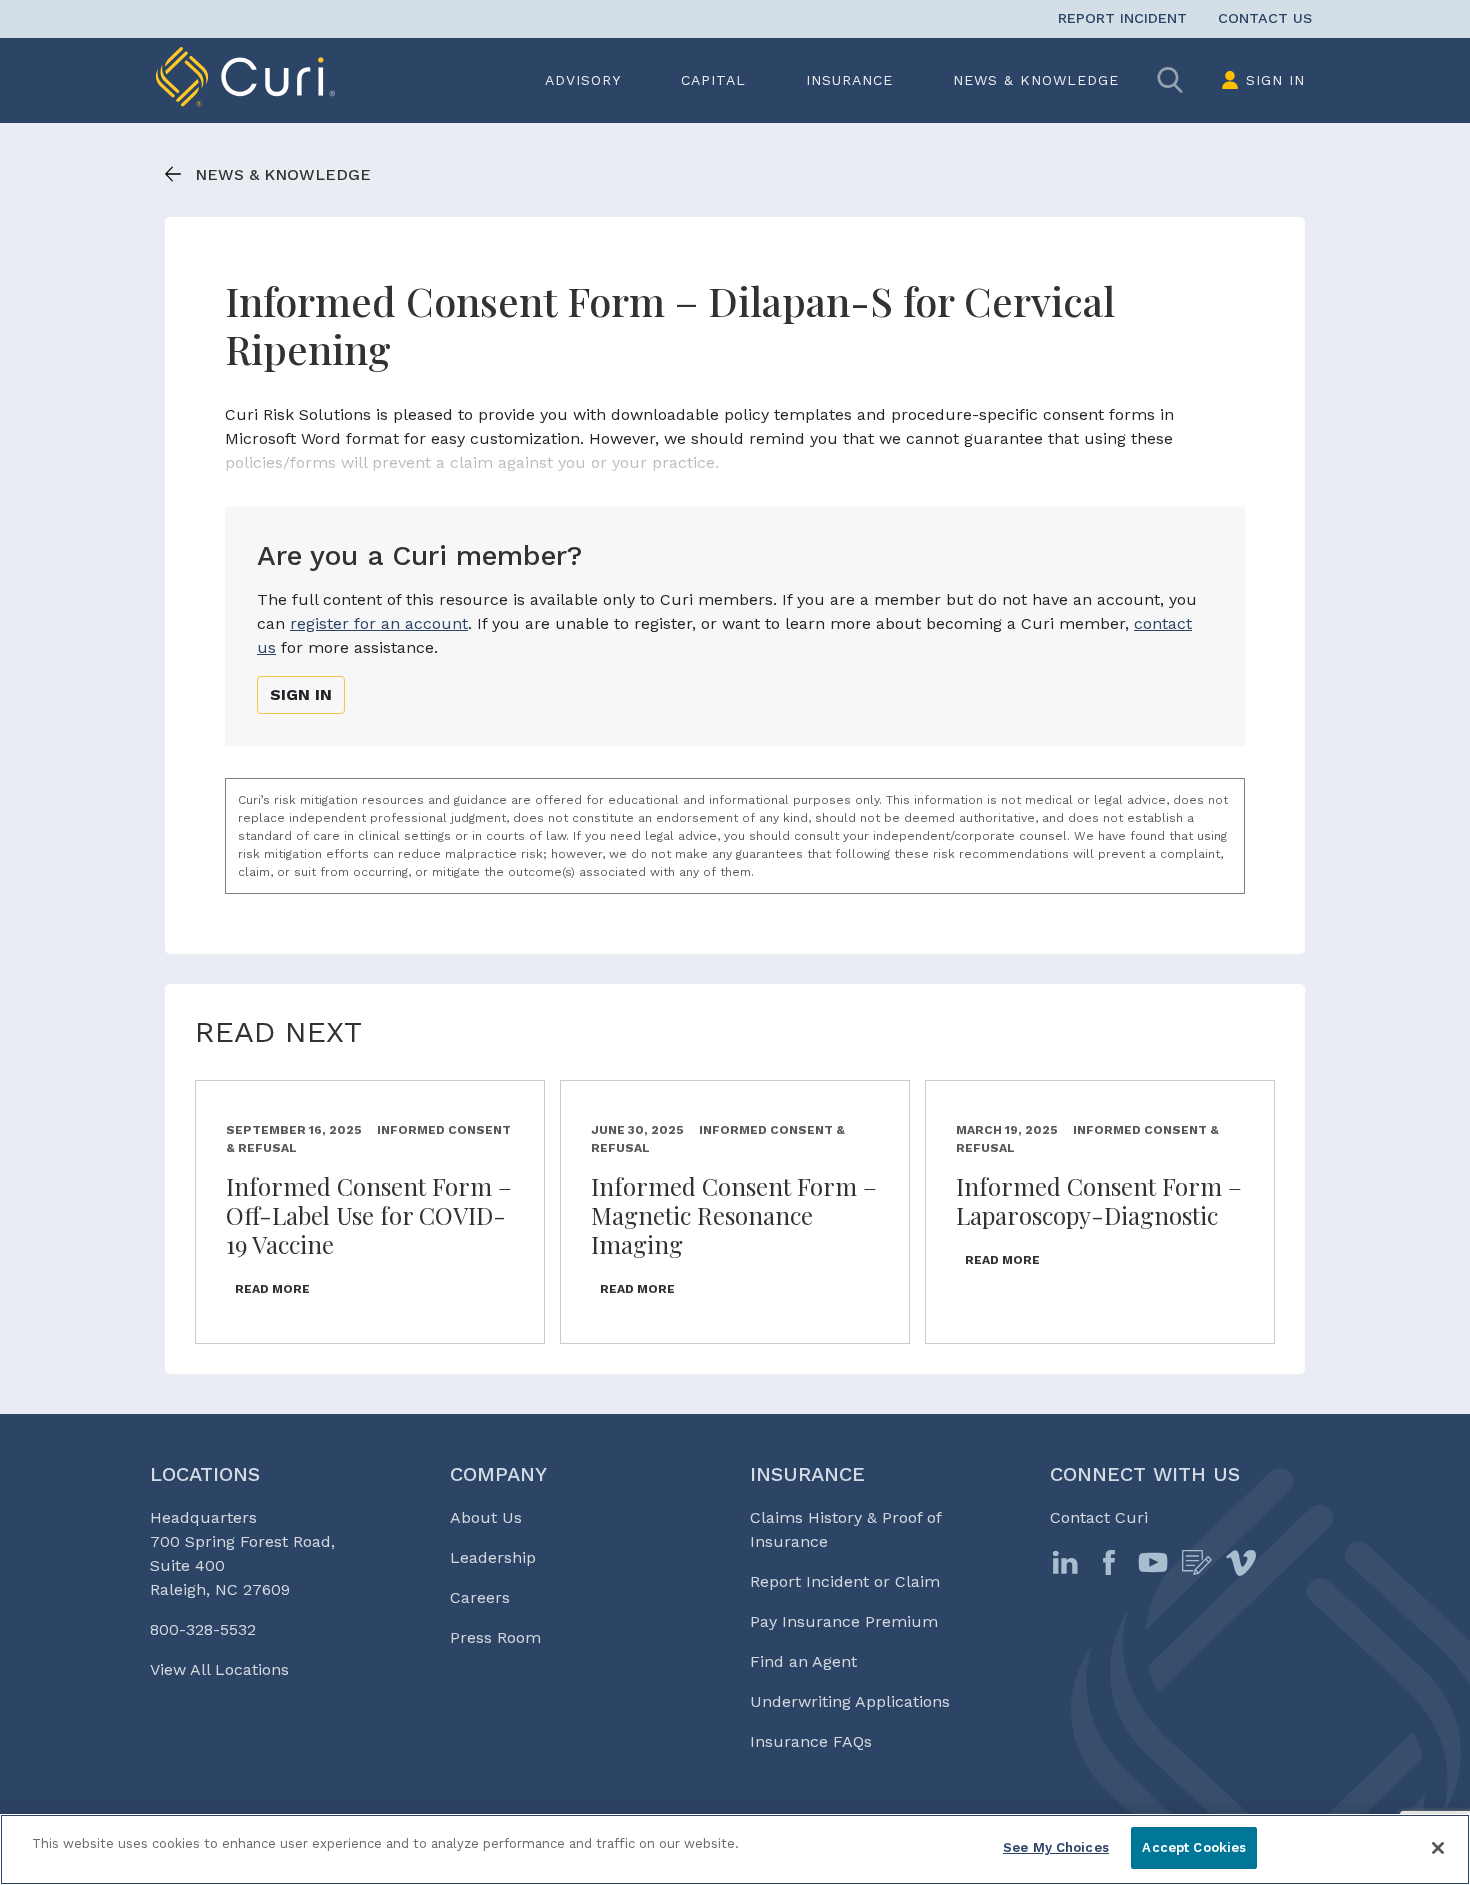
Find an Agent (803, 1661)
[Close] (1438, 1848)
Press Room (495, 1637)
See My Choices (1056, 1847)
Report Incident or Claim (845, 1581)
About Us (486, 1517)
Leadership (493, 1557)
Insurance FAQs (811, 1741)
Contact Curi (1099, 1517)
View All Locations (219, 1669)
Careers (480, 1597)
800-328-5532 (203, 1629)
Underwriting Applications (850, 1701)
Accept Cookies (1194, 1847)
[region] (735, 1849)
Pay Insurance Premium (844, 1621)
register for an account (379, 623)
